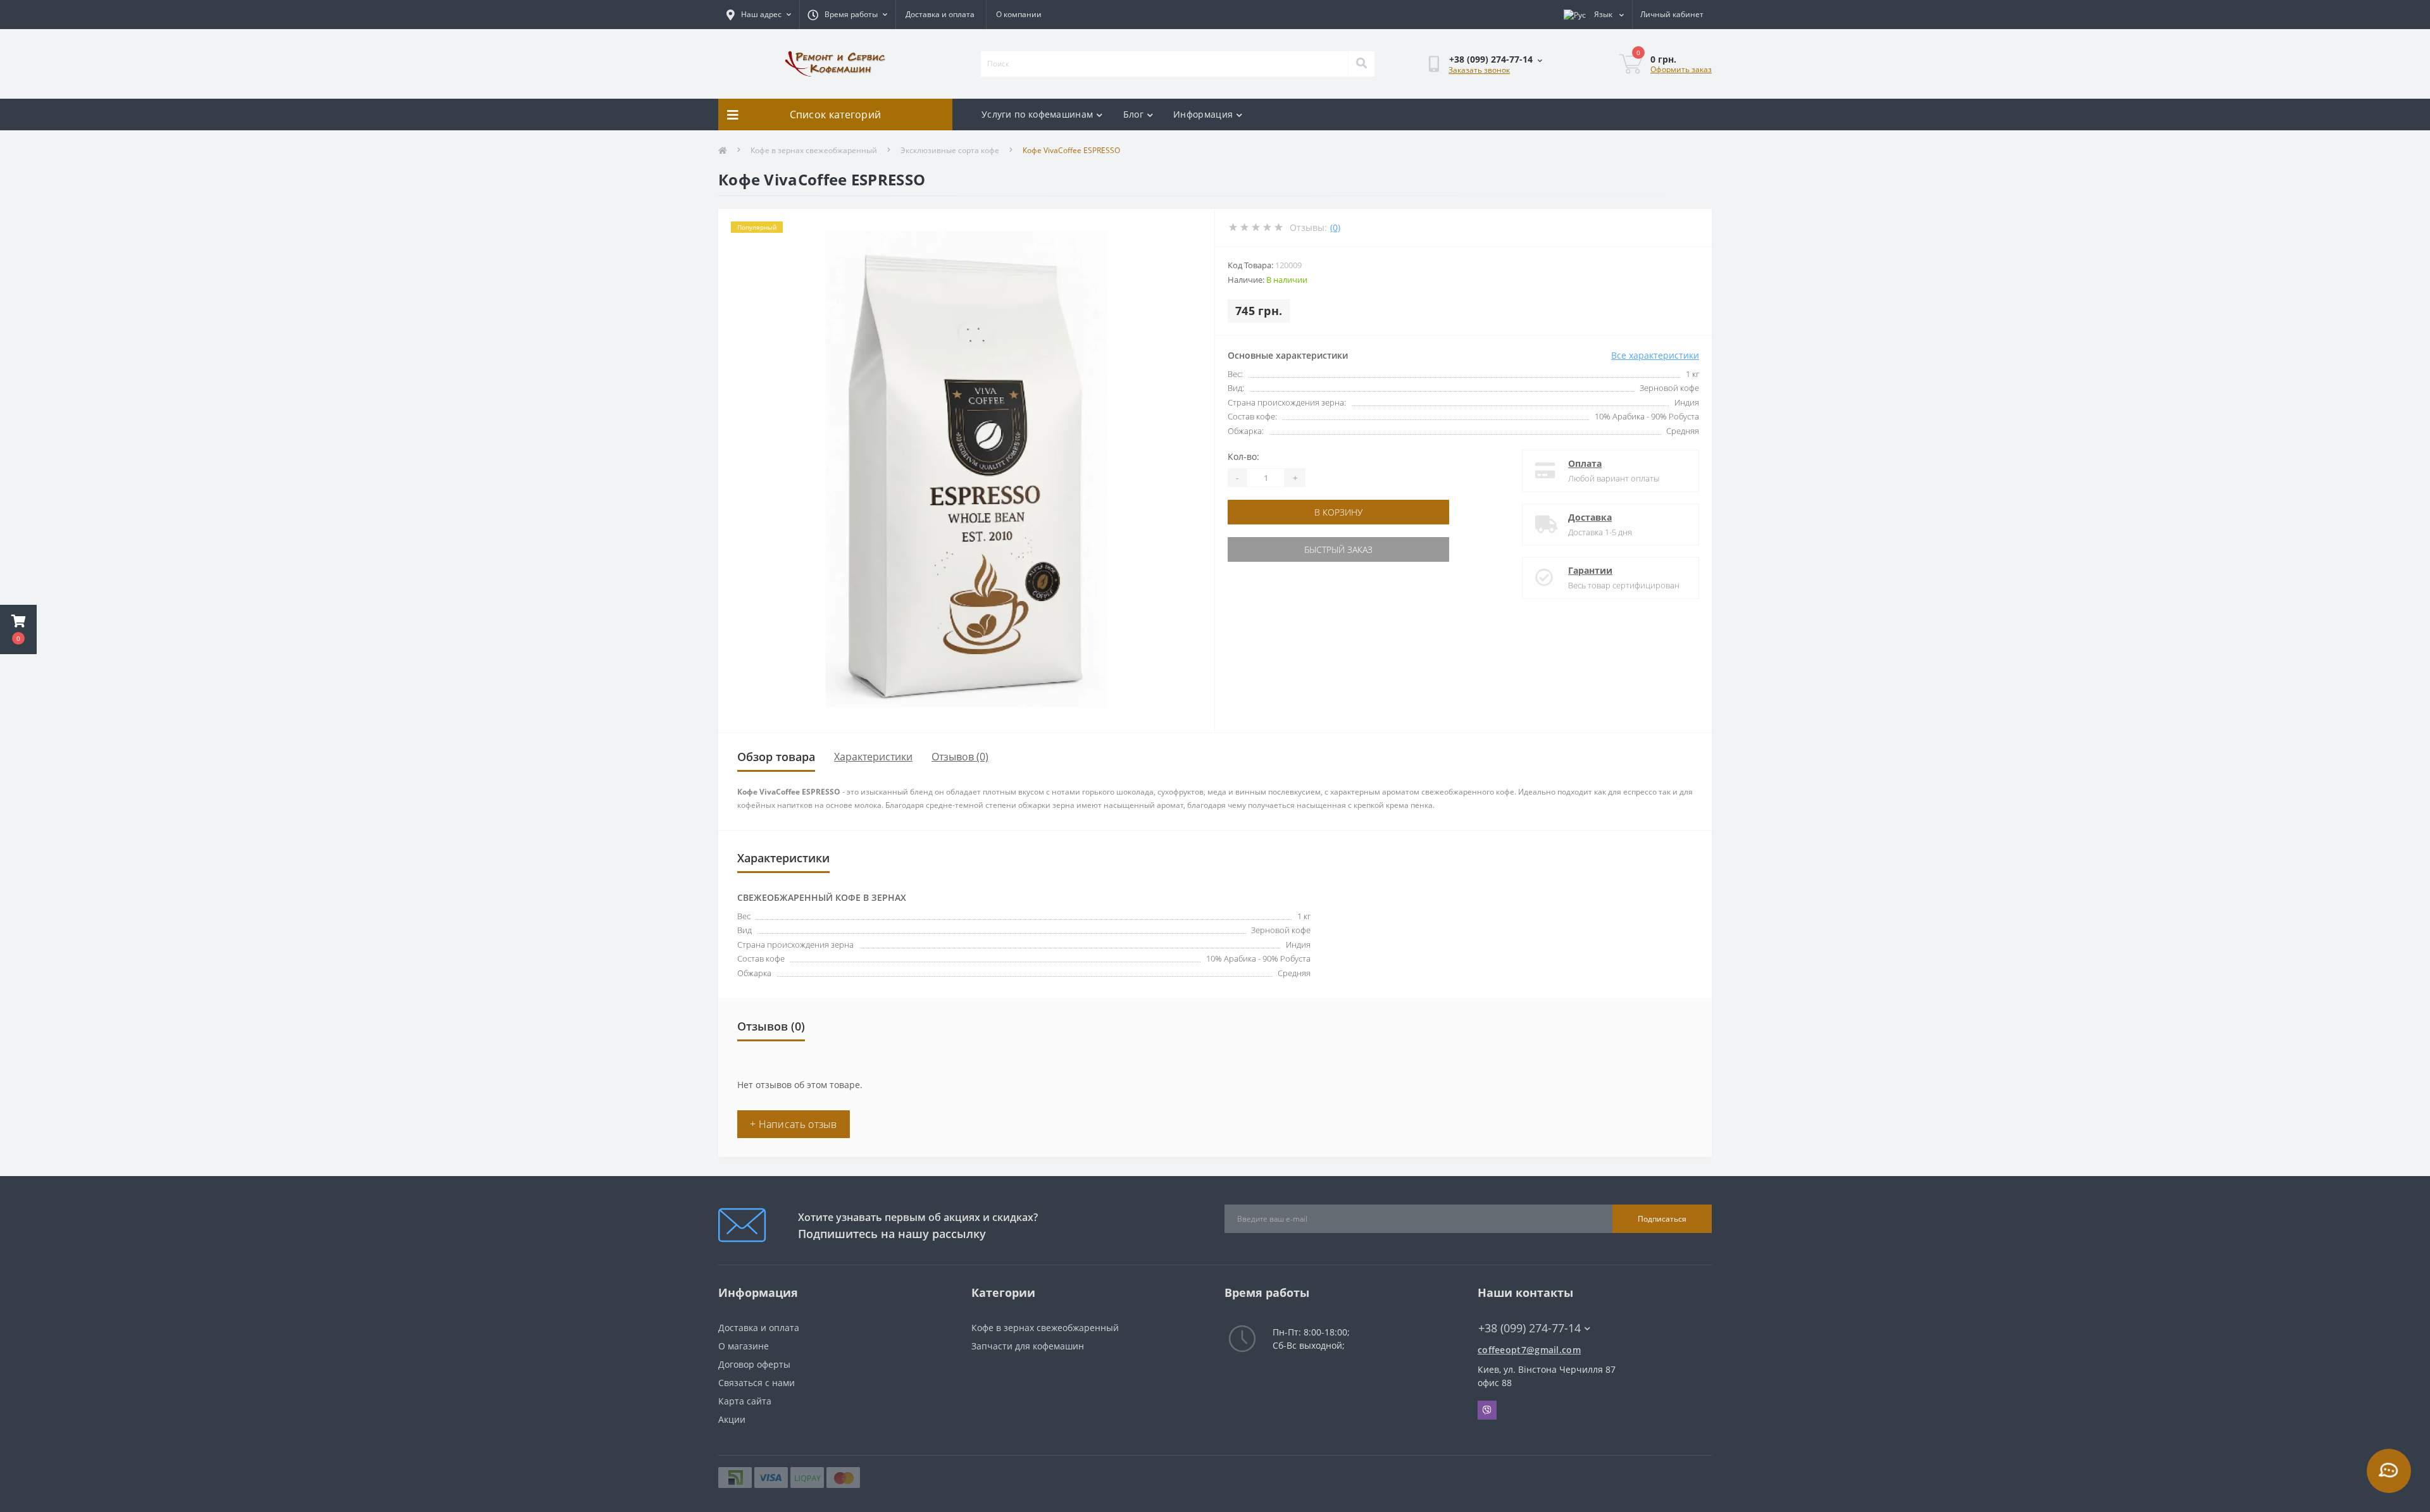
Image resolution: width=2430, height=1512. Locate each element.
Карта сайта (745, 1401)
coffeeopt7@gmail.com (1529, 1350)
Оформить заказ (1681, 69)
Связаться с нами (757, 1383)
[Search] (1361, 64)
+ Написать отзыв (794, 1124)
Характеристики (873, 757)
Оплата (1585, 463)
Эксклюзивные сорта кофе (950, 150)
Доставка (1590, 517)
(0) (1335, 227)
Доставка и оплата (940, 14)
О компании (1019, 14)
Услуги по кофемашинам (1037, 114)
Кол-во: (1243, 456)
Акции (732, 1419)
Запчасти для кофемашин (1028, 1346)
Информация (1203, 114)
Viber (1487, 1410)
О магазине (744, 1346)
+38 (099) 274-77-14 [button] (1530, 1328)
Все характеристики (1655, 355)
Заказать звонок (1479, 70)
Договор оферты (754, 1364)
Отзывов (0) (960, 757)
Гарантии (1590, 570)
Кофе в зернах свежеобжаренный (814, 150)
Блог (1133, 114)
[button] (18, 629)
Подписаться (1662, 1219)
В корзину (1338, 512)
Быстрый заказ (1338, 549)
